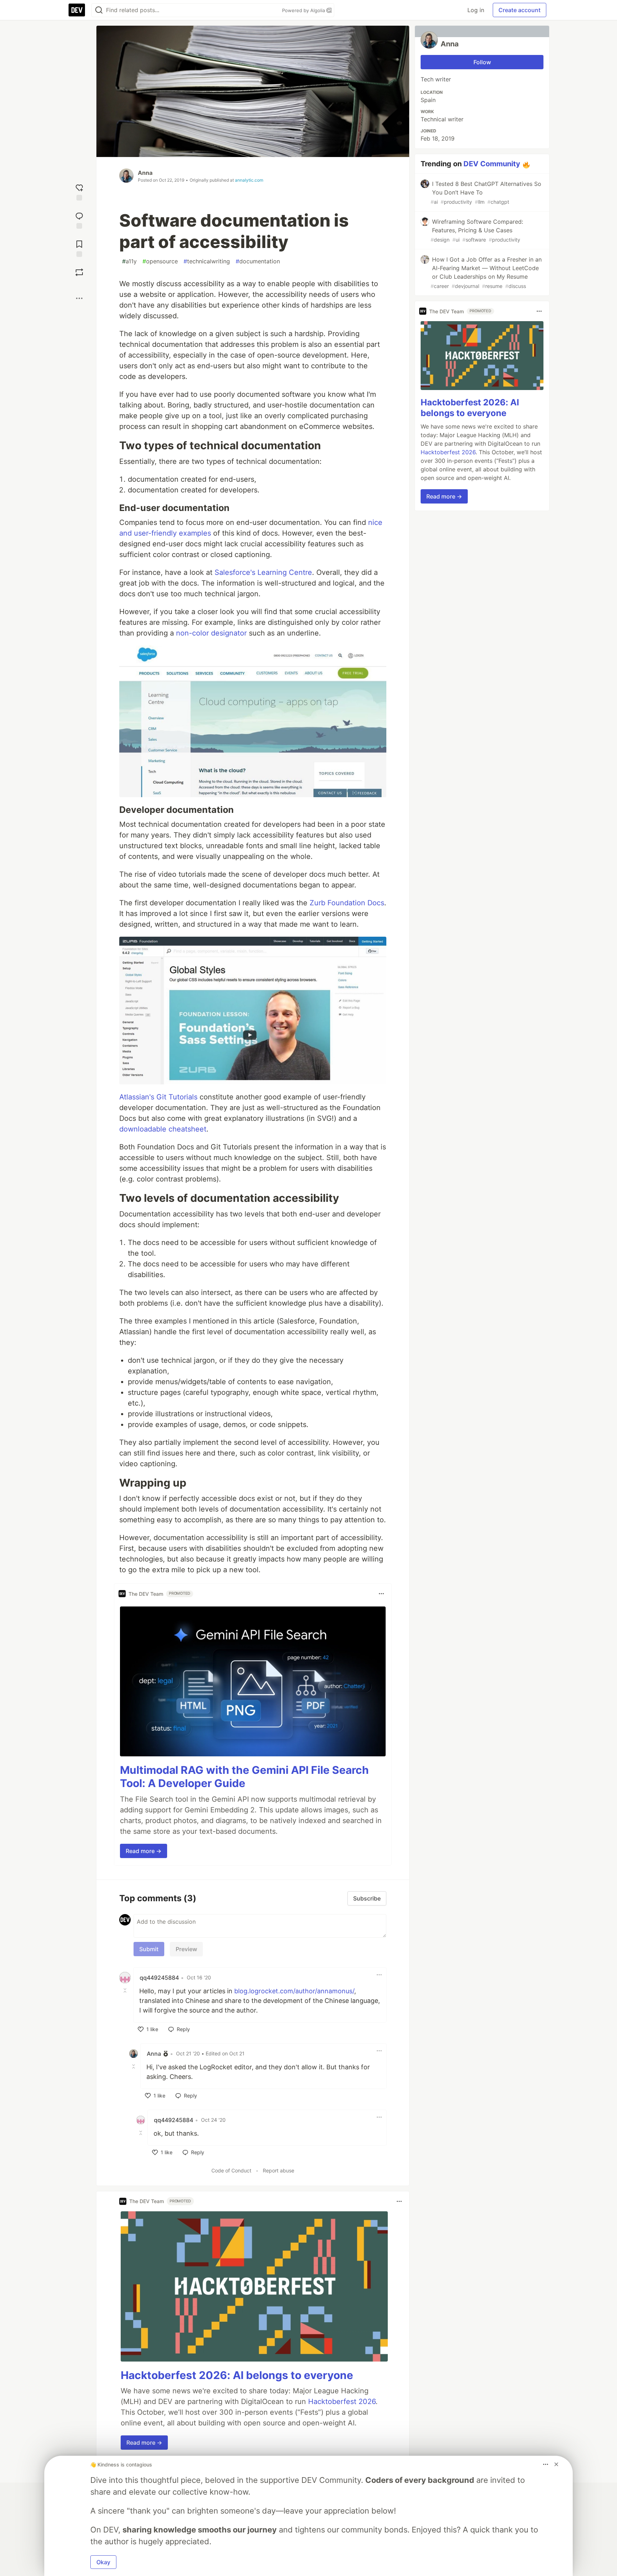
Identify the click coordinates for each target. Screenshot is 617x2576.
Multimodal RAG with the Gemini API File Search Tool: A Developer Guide (244, 1777)
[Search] (99, 10)
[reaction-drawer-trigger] (79, 191)
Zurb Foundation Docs (347, 903)
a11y (129, 261)
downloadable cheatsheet (163, 1129)
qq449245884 (159, 1978)
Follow (482, 62)
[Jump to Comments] (79, 220)
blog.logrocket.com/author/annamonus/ (294, 1991)
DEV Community (492, 164)
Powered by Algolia (304, 10)
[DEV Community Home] (77, 10)
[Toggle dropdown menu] (381, 1594)
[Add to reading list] (79, 248)
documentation (258, 261)
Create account (520, 10)
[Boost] (79, 272)
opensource (160, 261)
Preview (186, 1949)
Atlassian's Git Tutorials (158, 1097)
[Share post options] (79, 298)
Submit (149, 1949)
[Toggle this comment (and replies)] (126, 1990)
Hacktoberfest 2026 (342, 2402)
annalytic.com (249, 180)
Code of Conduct (231, 2170)
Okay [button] (103, 2562)
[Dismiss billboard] (556, 2464)
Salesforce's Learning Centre (263, 572)
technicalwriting (207, 261)
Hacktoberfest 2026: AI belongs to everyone (237, 2375)
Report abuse (279, 2170)
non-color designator (211, 633)
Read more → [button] (144, 1851)
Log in (476, 10)
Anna (145, 173)
